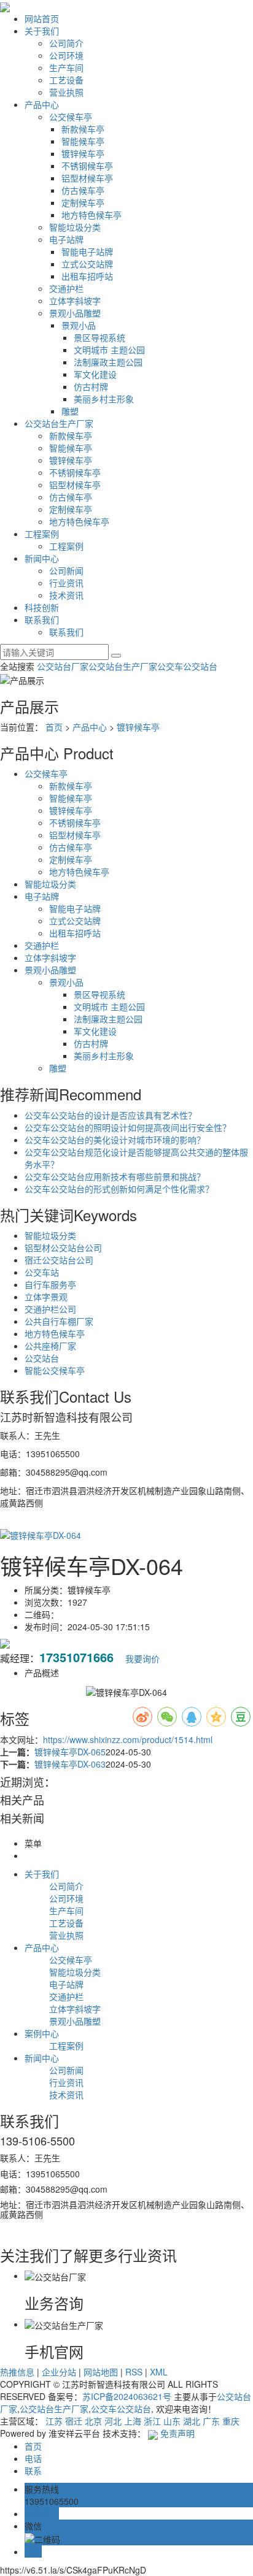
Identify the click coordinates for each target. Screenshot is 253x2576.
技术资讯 (66, 595)
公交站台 (42, 1358)
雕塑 (70, 411)
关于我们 (42, 31)
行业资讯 (66, 583)
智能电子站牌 (87, 251)
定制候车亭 (83, 202)
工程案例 (42, 534)
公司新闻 (66, 570)
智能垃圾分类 (75, 227)
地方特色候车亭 (91, 215)
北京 (93, 2421)
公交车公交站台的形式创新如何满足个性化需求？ (119, 1189)
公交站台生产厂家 (59, 423)
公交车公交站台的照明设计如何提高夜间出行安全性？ (128, 1127)
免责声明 (177, 2433)
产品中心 (42, 104)
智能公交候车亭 (55, 1370)
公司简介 (66, 43)
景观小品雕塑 (75, 313)
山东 (172, 2421)
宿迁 (74, 2421)
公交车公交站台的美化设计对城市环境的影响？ (115, 1140)
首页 (54, 727)
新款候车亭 (83, 129)
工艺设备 (66, 80)
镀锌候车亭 (83, 153)
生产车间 (66, 67)
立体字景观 (46, 1297)
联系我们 (42, 619)
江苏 (54, 2421)
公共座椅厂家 (50, 1346)
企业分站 (59, 2372)
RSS (134, 2372)
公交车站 (42, 1272)
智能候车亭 (83, 141)
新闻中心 (42, 558)
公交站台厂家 (63, 666)
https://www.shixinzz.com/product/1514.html (128, 1739)
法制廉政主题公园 (108, 362)
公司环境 (66, 55)
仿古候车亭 (83, 190)
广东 (211, 2421)
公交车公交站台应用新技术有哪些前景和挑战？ (115, 1176)
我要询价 (142, 1658)
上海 (133, 2421)
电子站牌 (66, 239)
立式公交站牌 (87, 264)
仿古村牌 (91, 386)
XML (159, 2372)
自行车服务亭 (50, 1284)
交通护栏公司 (50, 1309)
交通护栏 (66, 288)
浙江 (152, 2421)
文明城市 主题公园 (109, 350)
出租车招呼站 (87, 276)
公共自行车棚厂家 (59, 1321)
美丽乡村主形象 (104, 399)
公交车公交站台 (187, 666)
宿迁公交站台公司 (59, 1260)
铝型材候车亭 (87, 178)
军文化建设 (95, 374)
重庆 (231, 2421)
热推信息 (17, 2372)
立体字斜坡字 (75, 301)
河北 (113, 2421)
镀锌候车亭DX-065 (70, 1752)
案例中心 (42, 2033)
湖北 (192, 2421)
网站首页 (42, 18)
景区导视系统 (99, 337)
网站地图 (101, 2372)
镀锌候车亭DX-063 (70, 1764)
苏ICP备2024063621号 (127, 2396)
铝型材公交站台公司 (63, 1248)
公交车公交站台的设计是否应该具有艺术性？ (111, 1115)
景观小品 (79, 325)
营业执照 (66, 92)
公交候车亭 (71, 117)
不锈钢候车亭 (87, 166)
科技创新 (42, 607)
